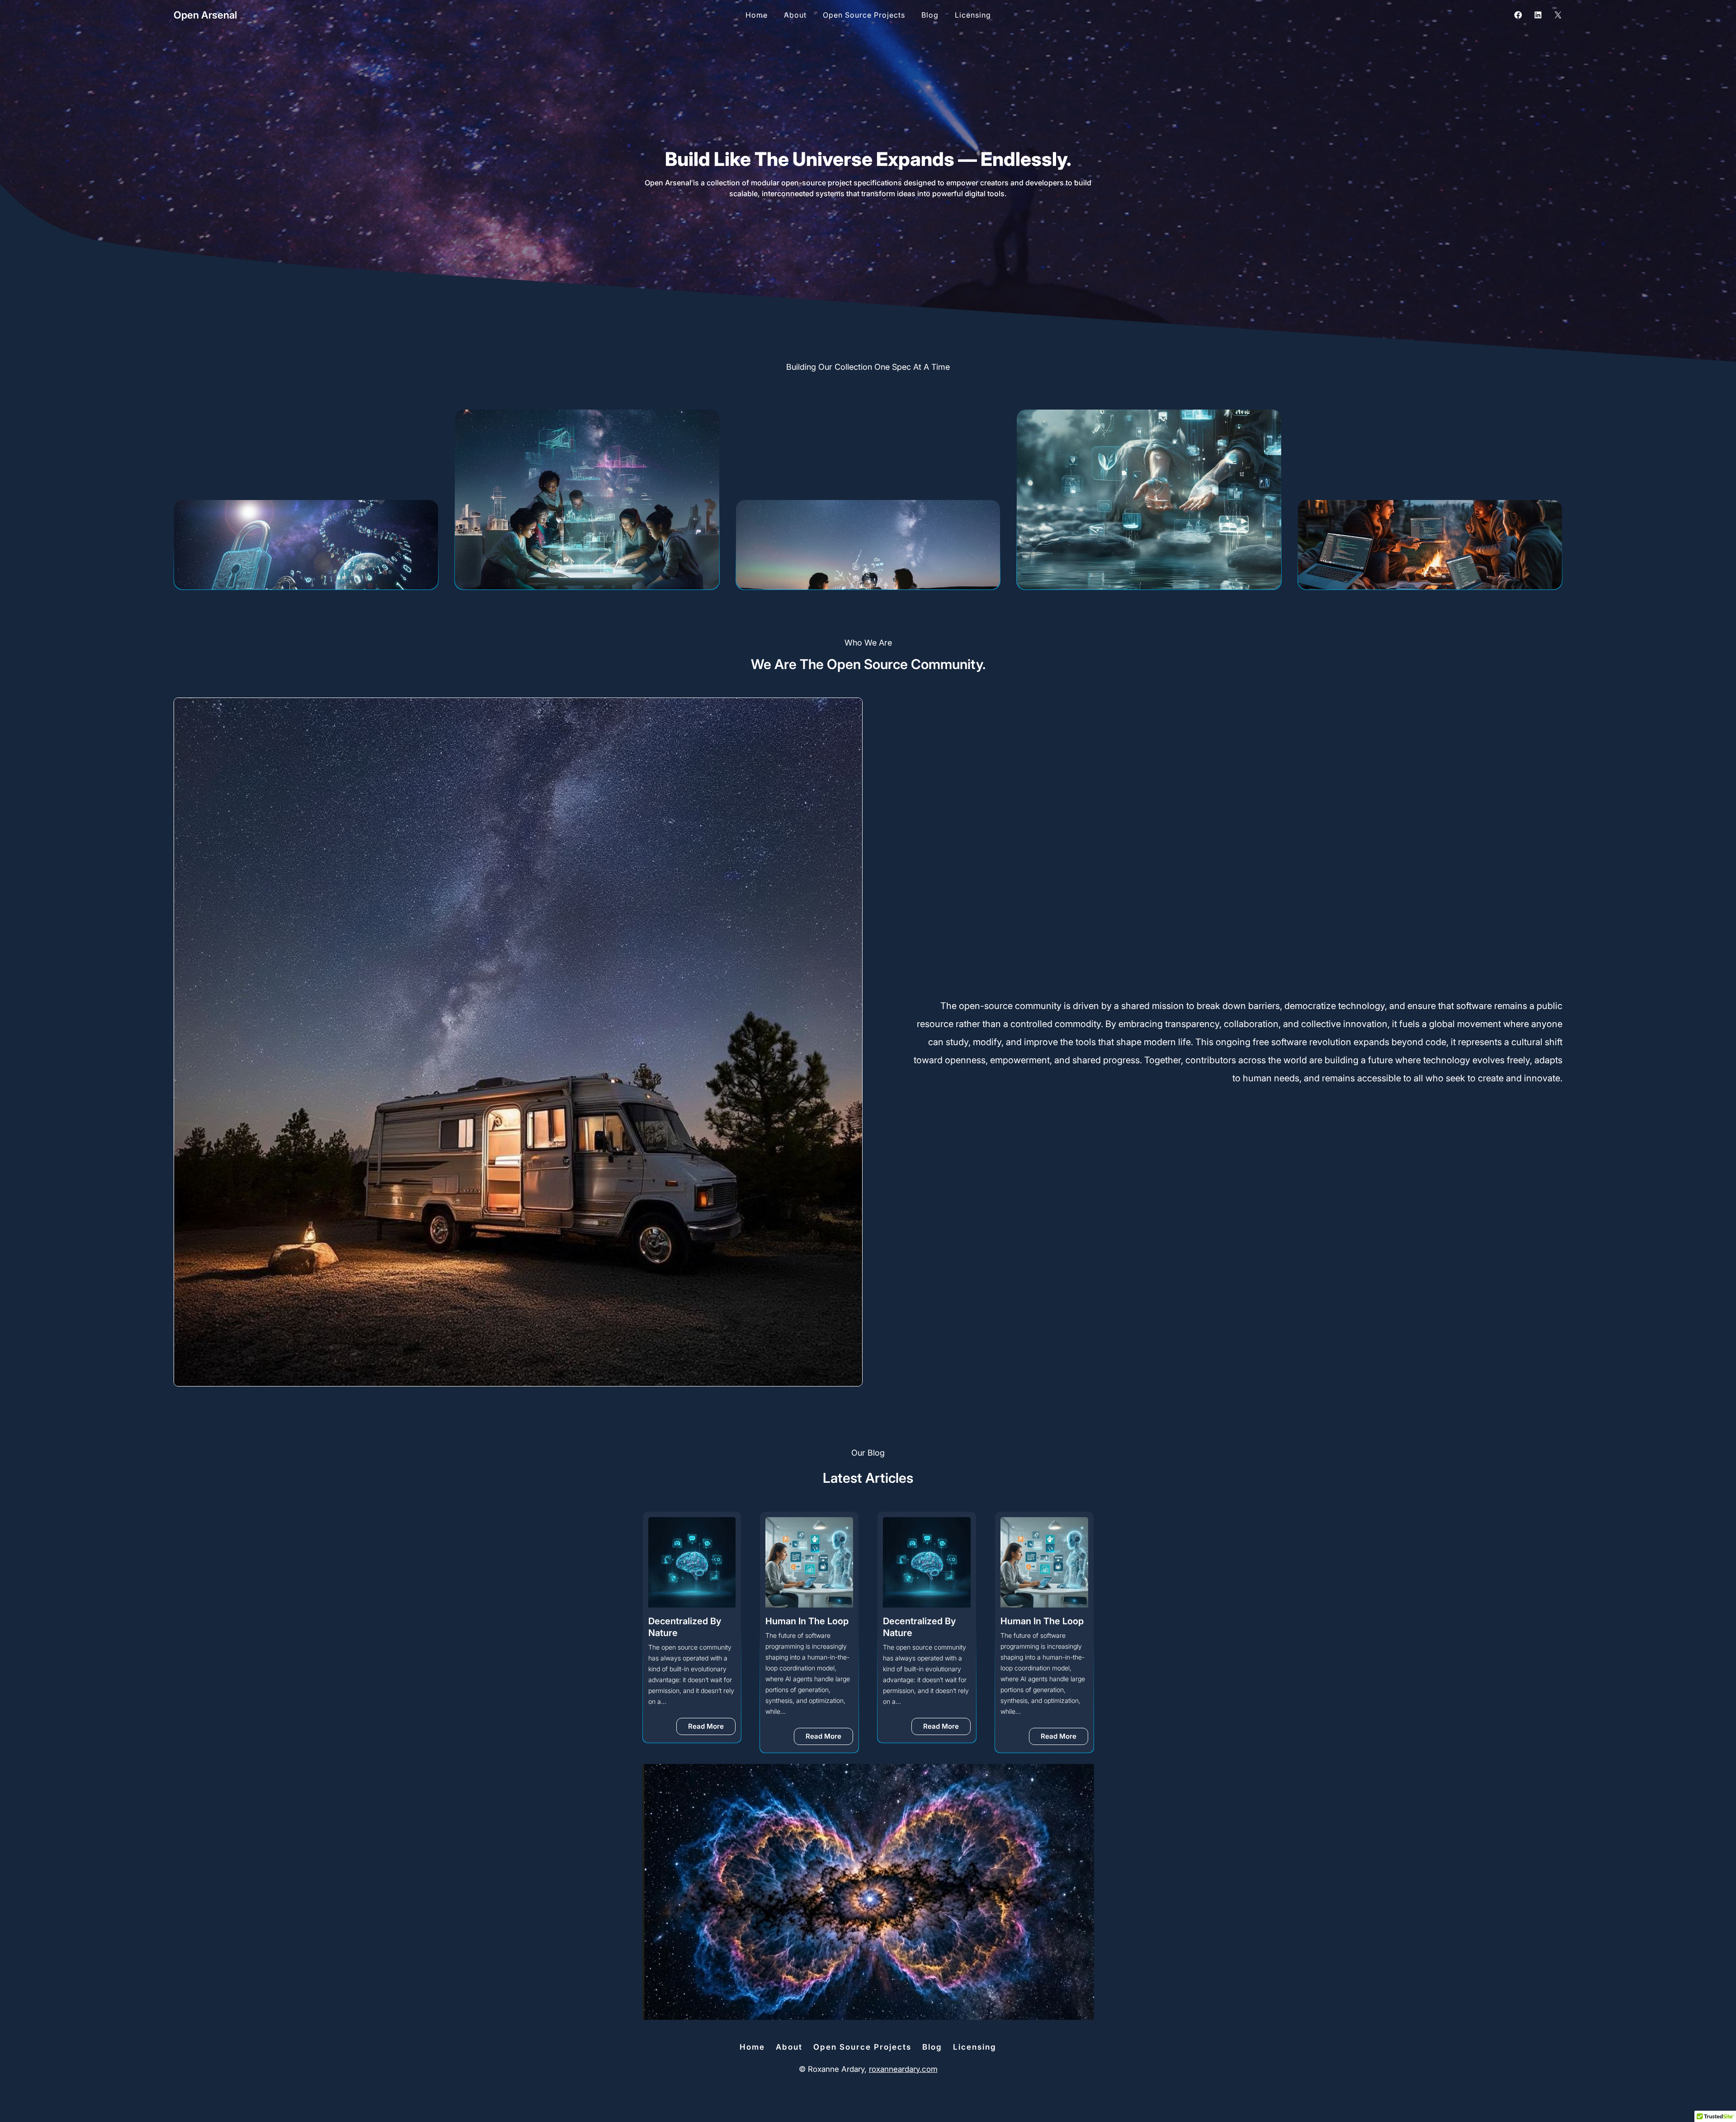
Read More (712, 1738)
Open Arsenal (205, 15)
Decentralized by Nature (802, 1627)
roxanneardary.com (903, 2069)
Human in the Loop (690, 1621)
